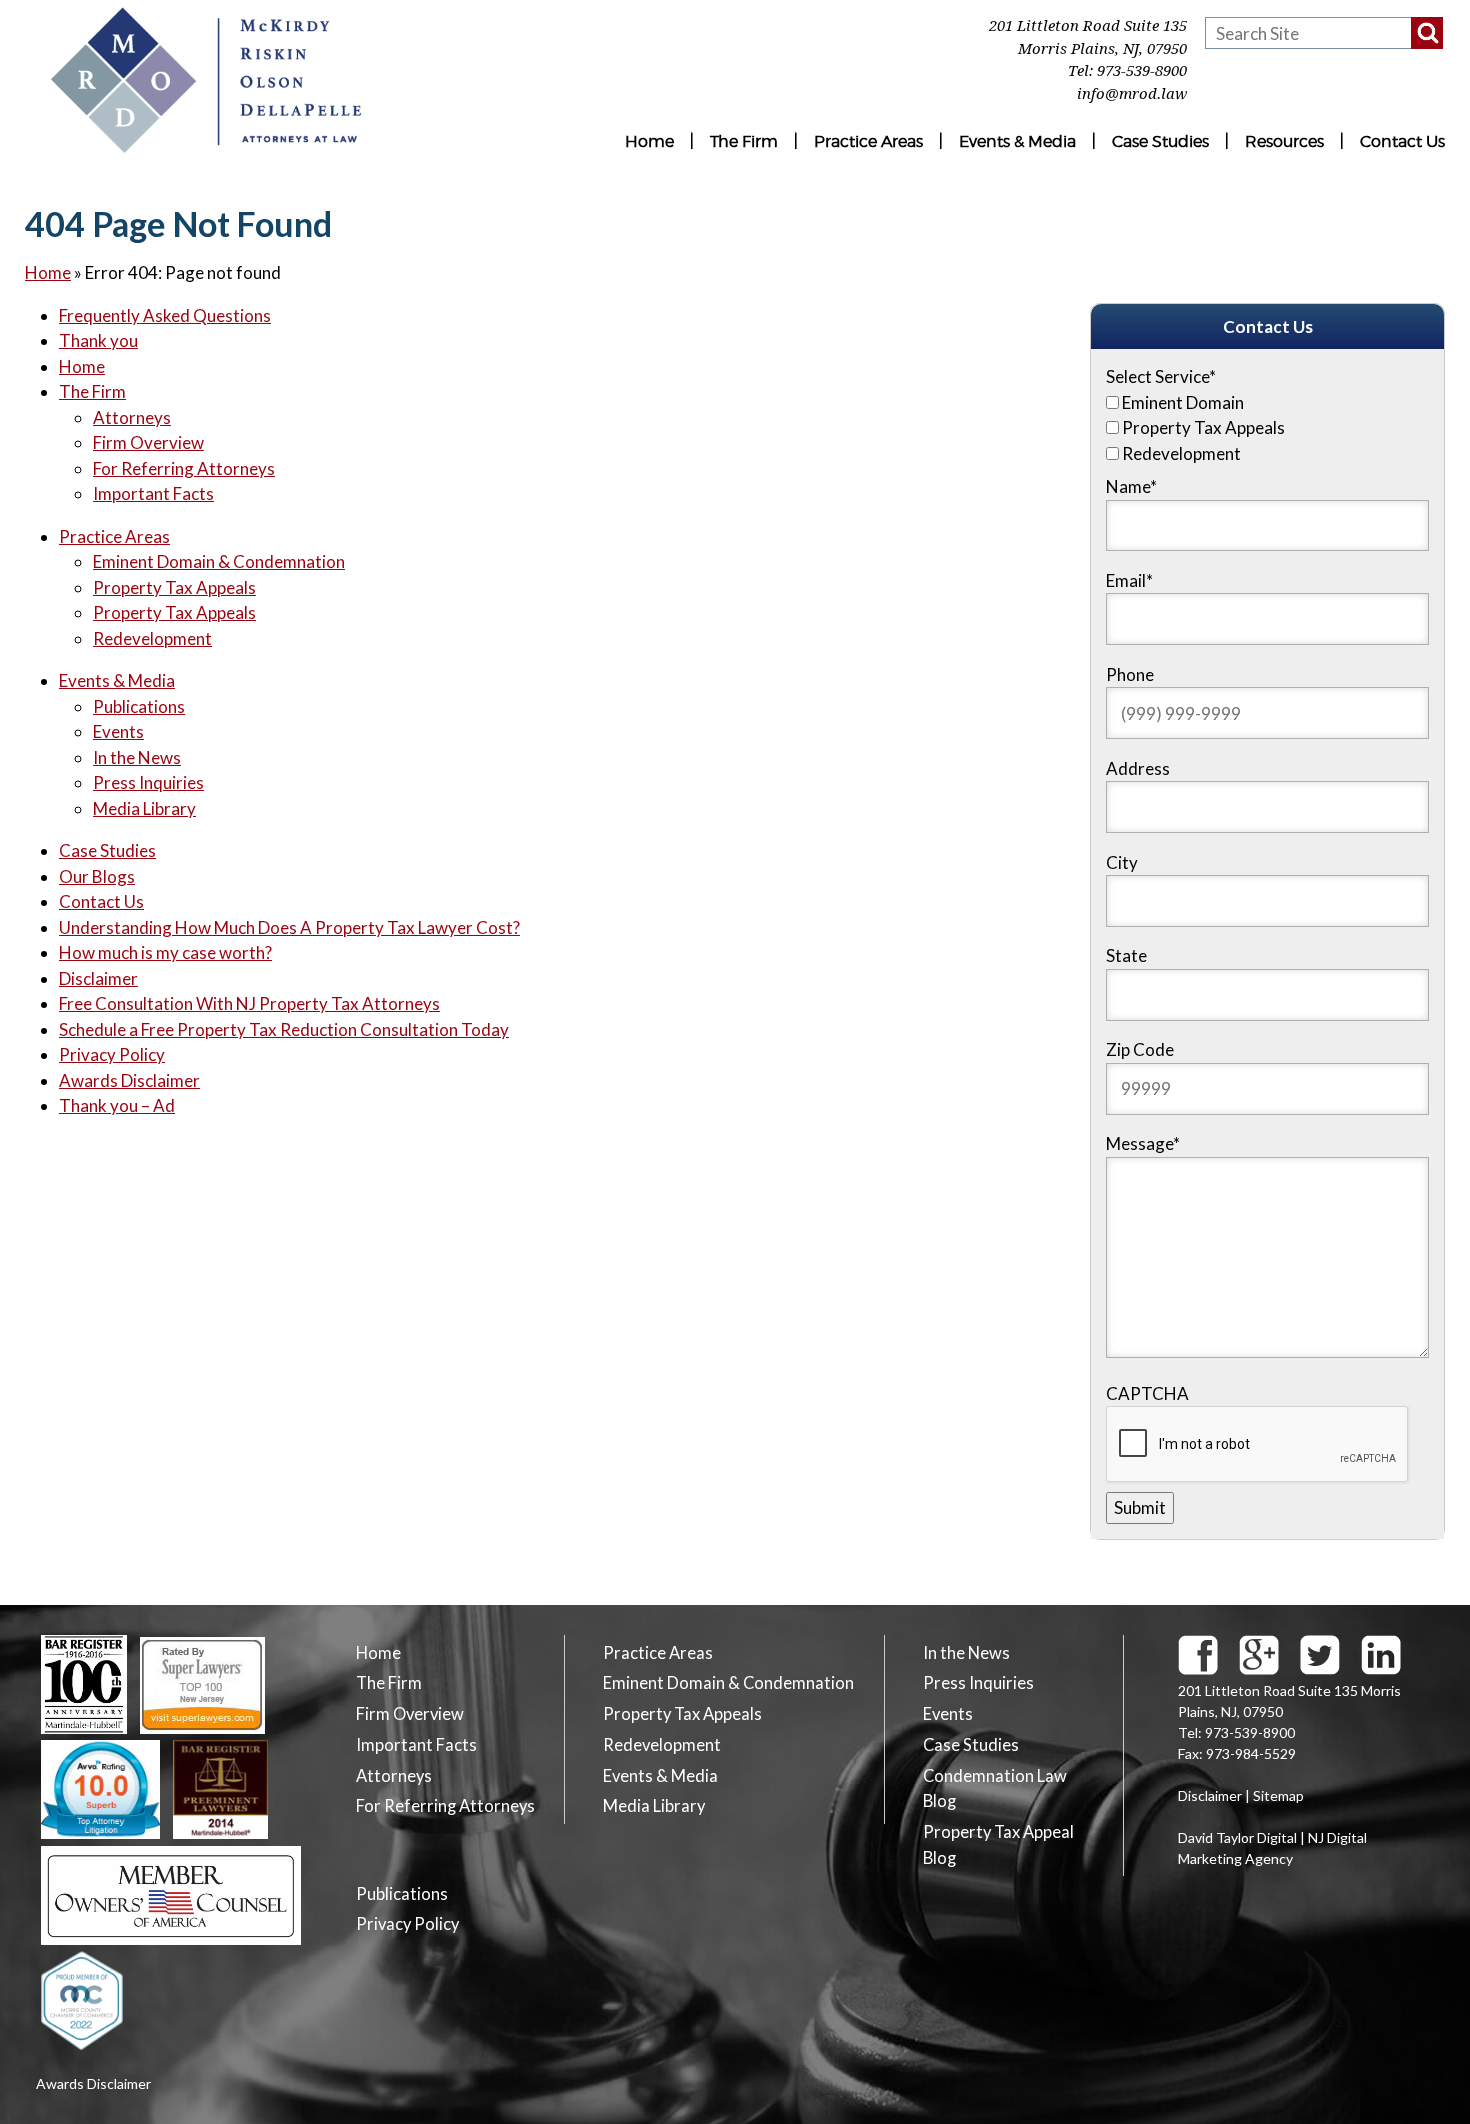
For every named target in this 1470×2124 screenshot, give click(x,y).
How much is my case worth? (165, 952)
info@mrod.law (1132, 94)
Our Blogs (97, 876)
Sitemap (1278, 1795)
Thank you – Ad (117, 1105)
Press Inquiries (148, 782)
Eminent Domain (1183, 402)
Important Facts (153, 493)
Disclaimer (98, 978)
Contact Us (1402, 141)
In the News (137, 757)
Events (118, 731)
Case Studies (1160, 141)
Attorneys (132, 417)
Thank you (98, 340)
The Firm (744, 141)
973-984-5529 (1251, 1753)
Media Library (144, 808)
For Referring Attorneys (184, 468)
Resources (1284, 141)
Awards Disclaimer (129, 1080)
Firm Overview (148, 442)
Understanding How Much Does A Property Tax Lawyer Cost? (289, 927)
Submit (1140, 1507)
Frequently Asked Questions (165, 315)
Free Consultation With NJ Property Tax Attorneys (249, 1003)
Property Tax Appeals (174, 587)
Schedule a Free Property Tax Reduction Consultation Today (284, 1029)
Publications (139, 706)
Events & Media (1017, 141)
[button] (1427, 33)
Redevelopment (152, 638)
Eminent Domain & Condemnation (219, 561)
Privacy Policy (112, 1054)
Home (649, 141)
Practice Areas (868, 141)
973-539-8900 (1142, 71)
